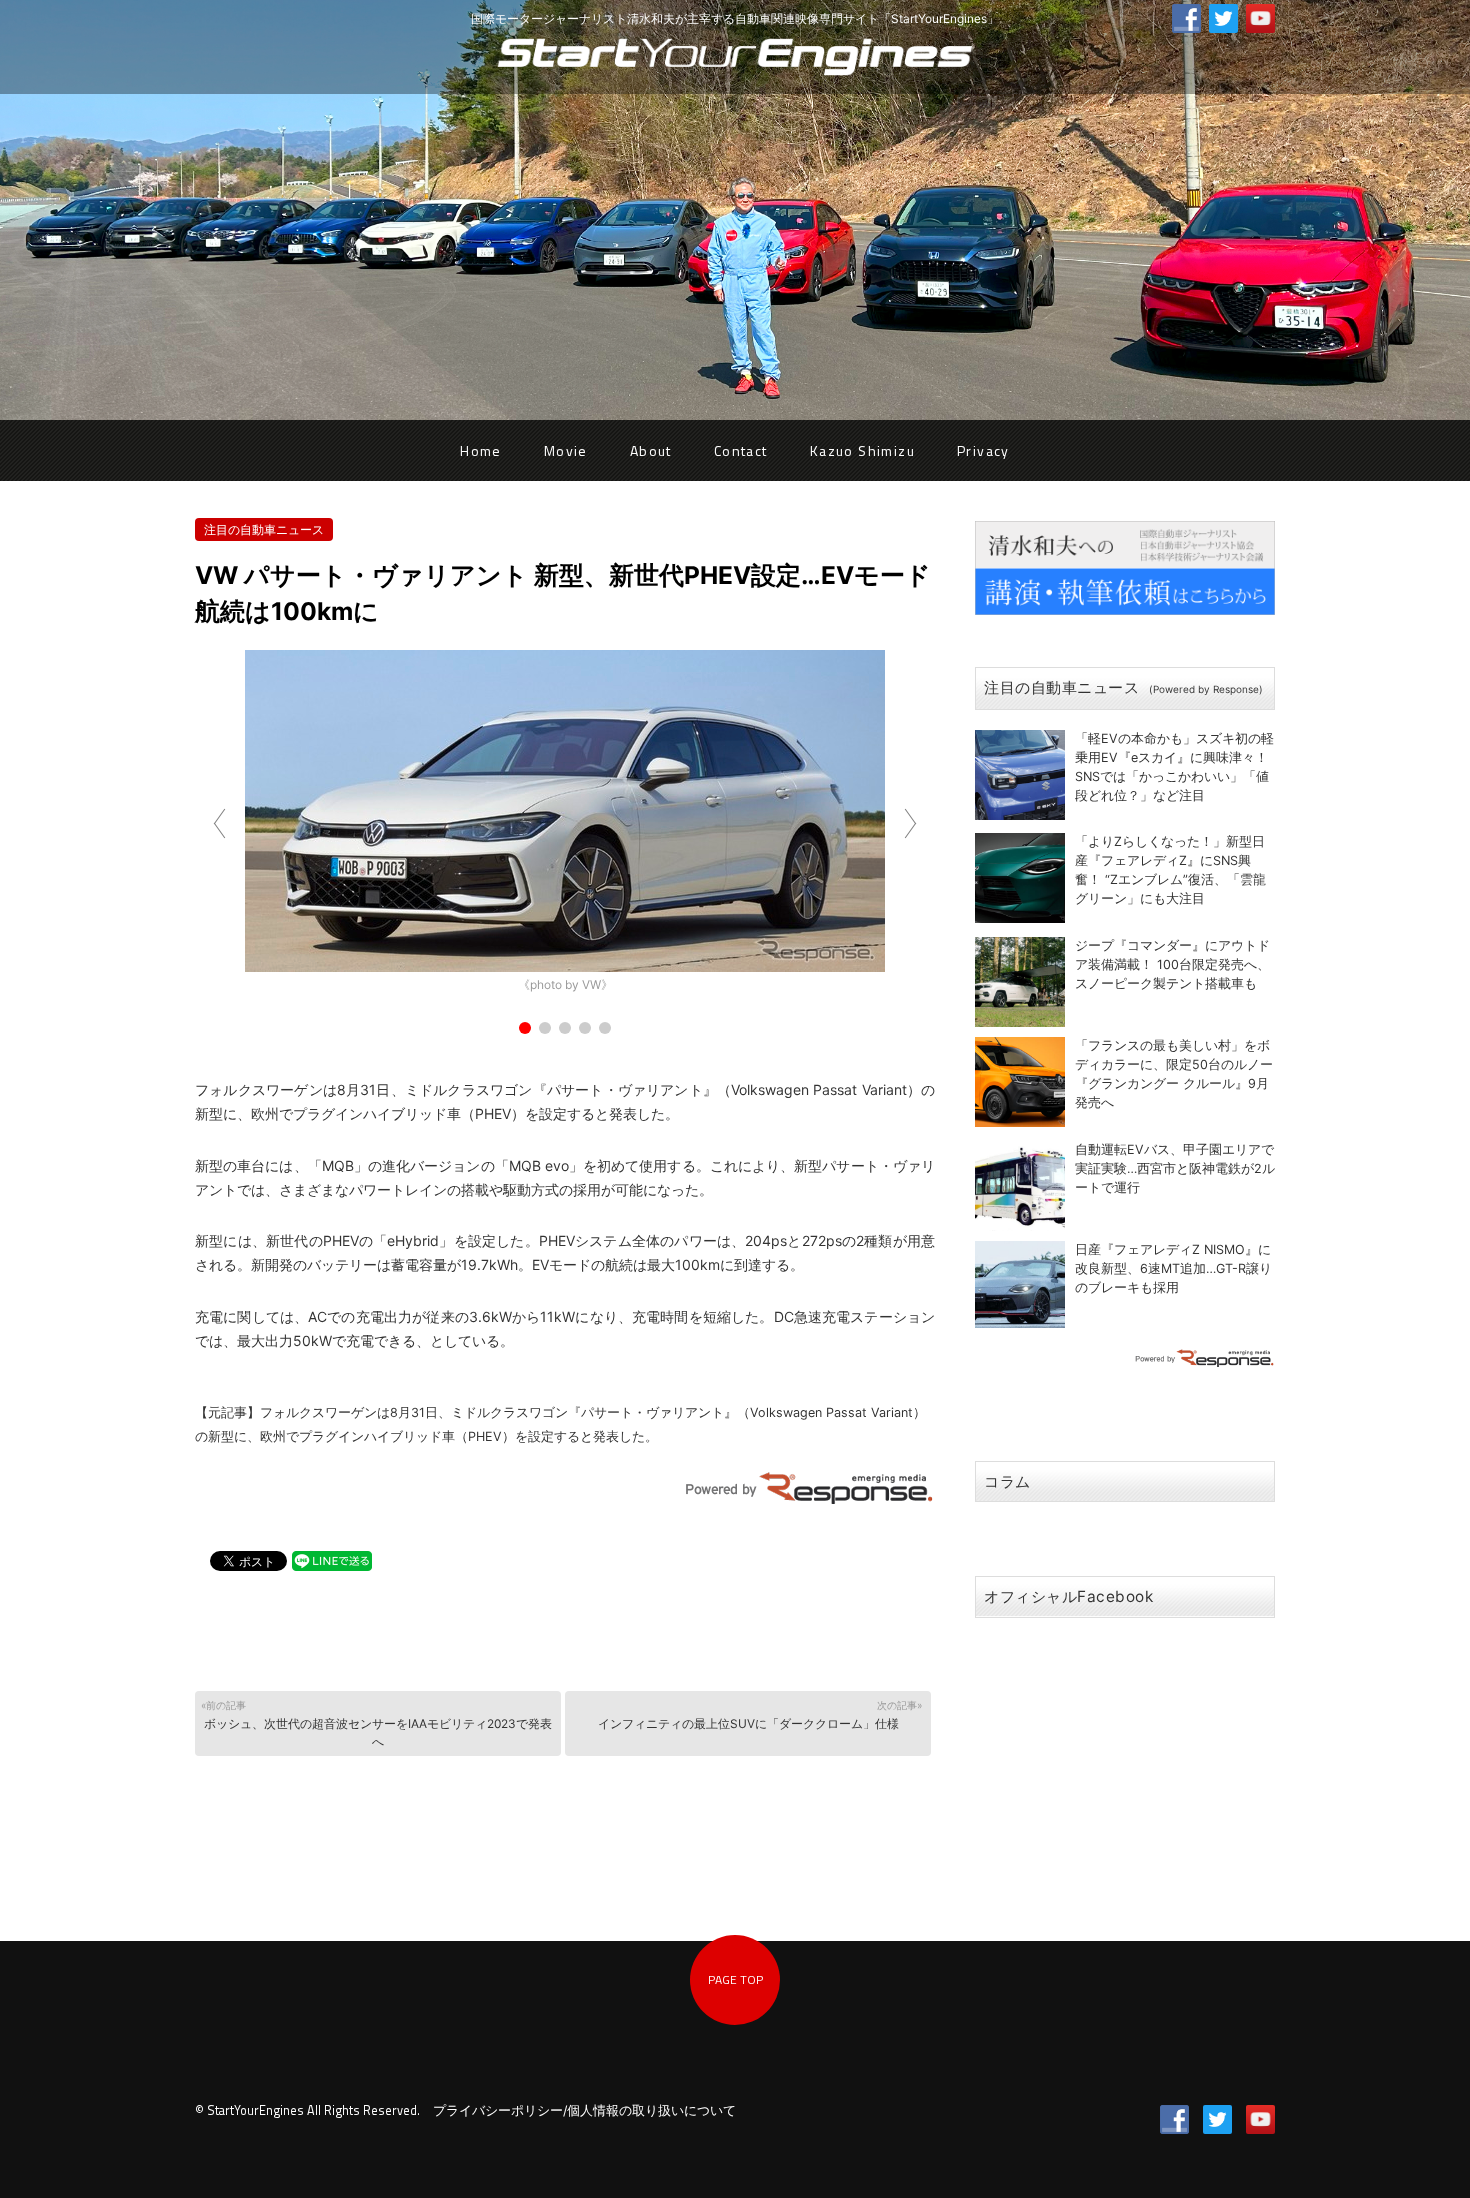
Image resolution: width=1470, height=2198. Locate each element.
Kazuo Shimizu (862, 450)
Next (909, 824)
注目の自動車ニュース (264, 529)
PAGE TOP (735, 1979)
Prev (221, 824)
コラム (1007, 1481)
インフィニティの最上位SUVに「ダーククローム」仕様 (760, 1715)
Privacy (983, 450)
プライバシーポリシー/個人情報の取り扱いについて (584, 2110)
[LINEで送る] (332, 1559)
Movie (566, 450)
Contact (741, 450)
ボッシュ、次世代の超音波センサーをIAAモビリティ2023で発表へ (376, 1724)
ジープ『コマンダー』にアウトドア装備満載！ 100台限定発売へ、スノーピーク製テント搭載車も (1172, 964)
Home (481, 450)
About (651, 450)
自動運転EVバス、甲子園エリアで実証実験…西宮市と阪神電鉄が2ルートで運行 (1175, 1168)
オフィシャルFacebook (1069, 1596)
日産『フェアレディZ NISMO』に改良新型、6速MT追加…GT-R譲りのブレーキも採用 (1173, 1268)
